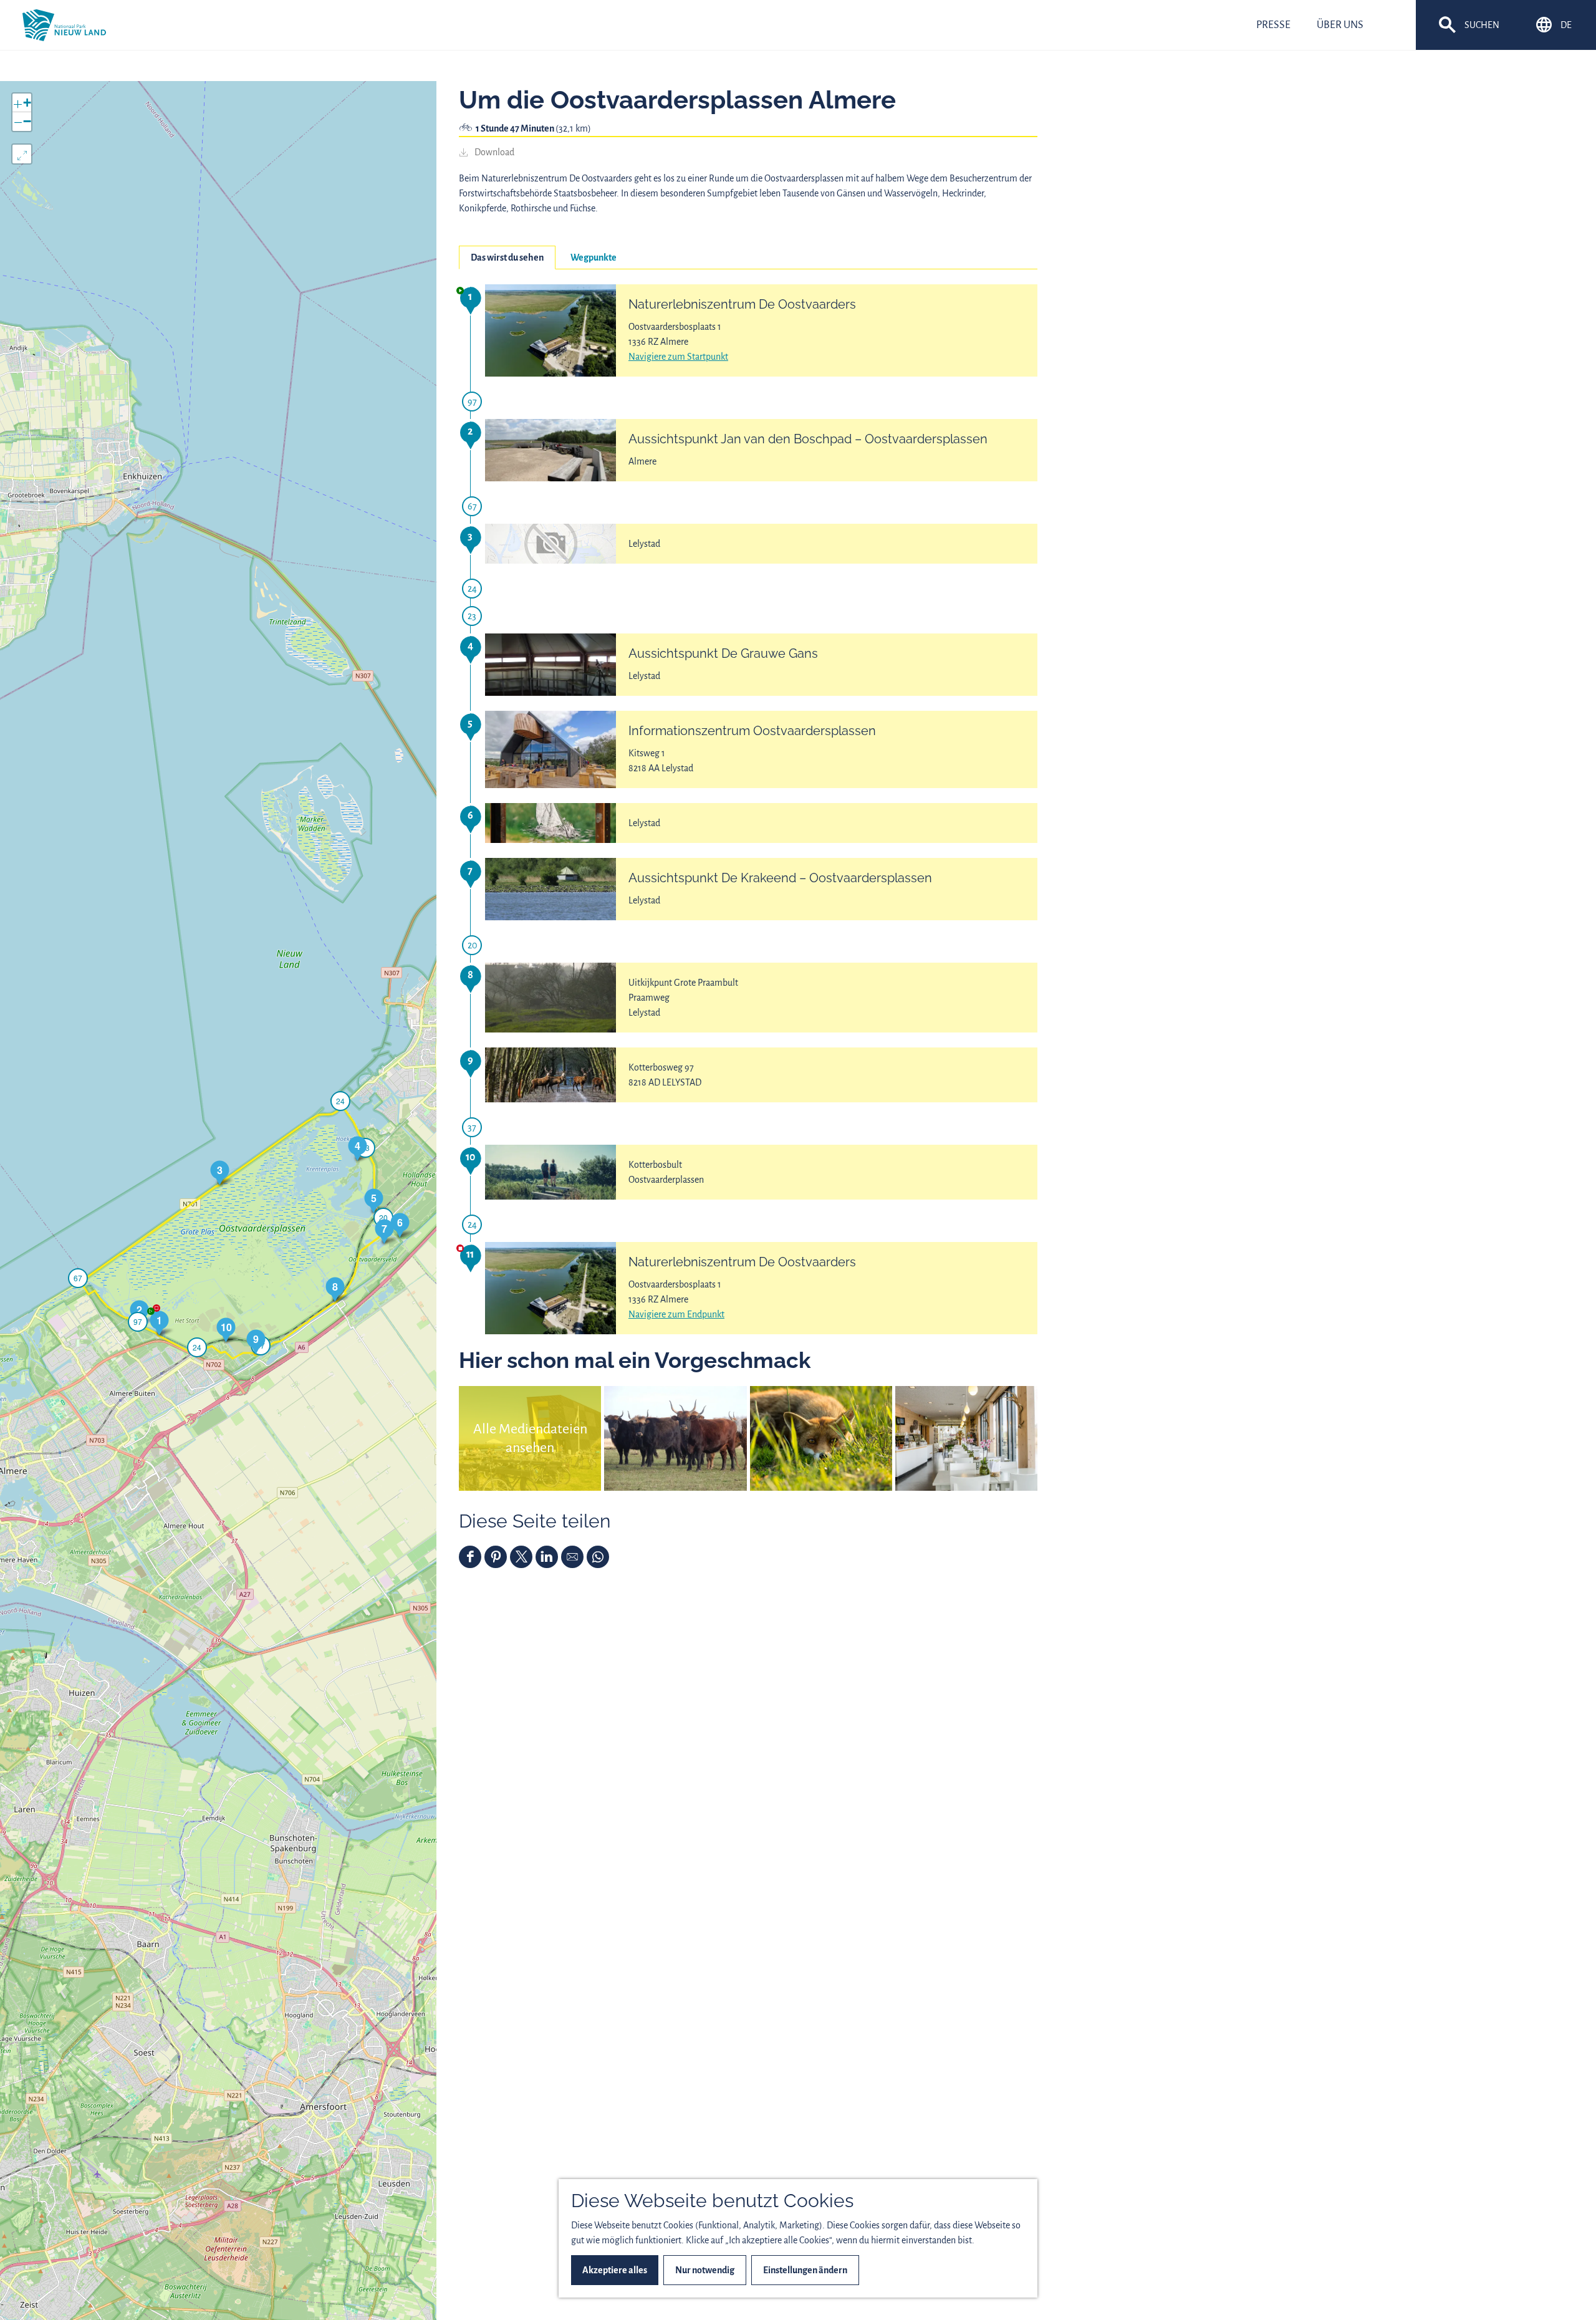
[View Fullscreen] (22, 154)
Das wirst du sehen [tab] (507, 258)
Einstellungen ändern (805, 2270)
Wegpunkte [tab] (594, 258)
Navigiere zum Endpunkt (676, 1314)
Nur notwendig (705, 2270)
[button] (159, 1323)
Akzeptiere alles (615, 2270)
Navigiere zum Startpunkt (678, 357)
